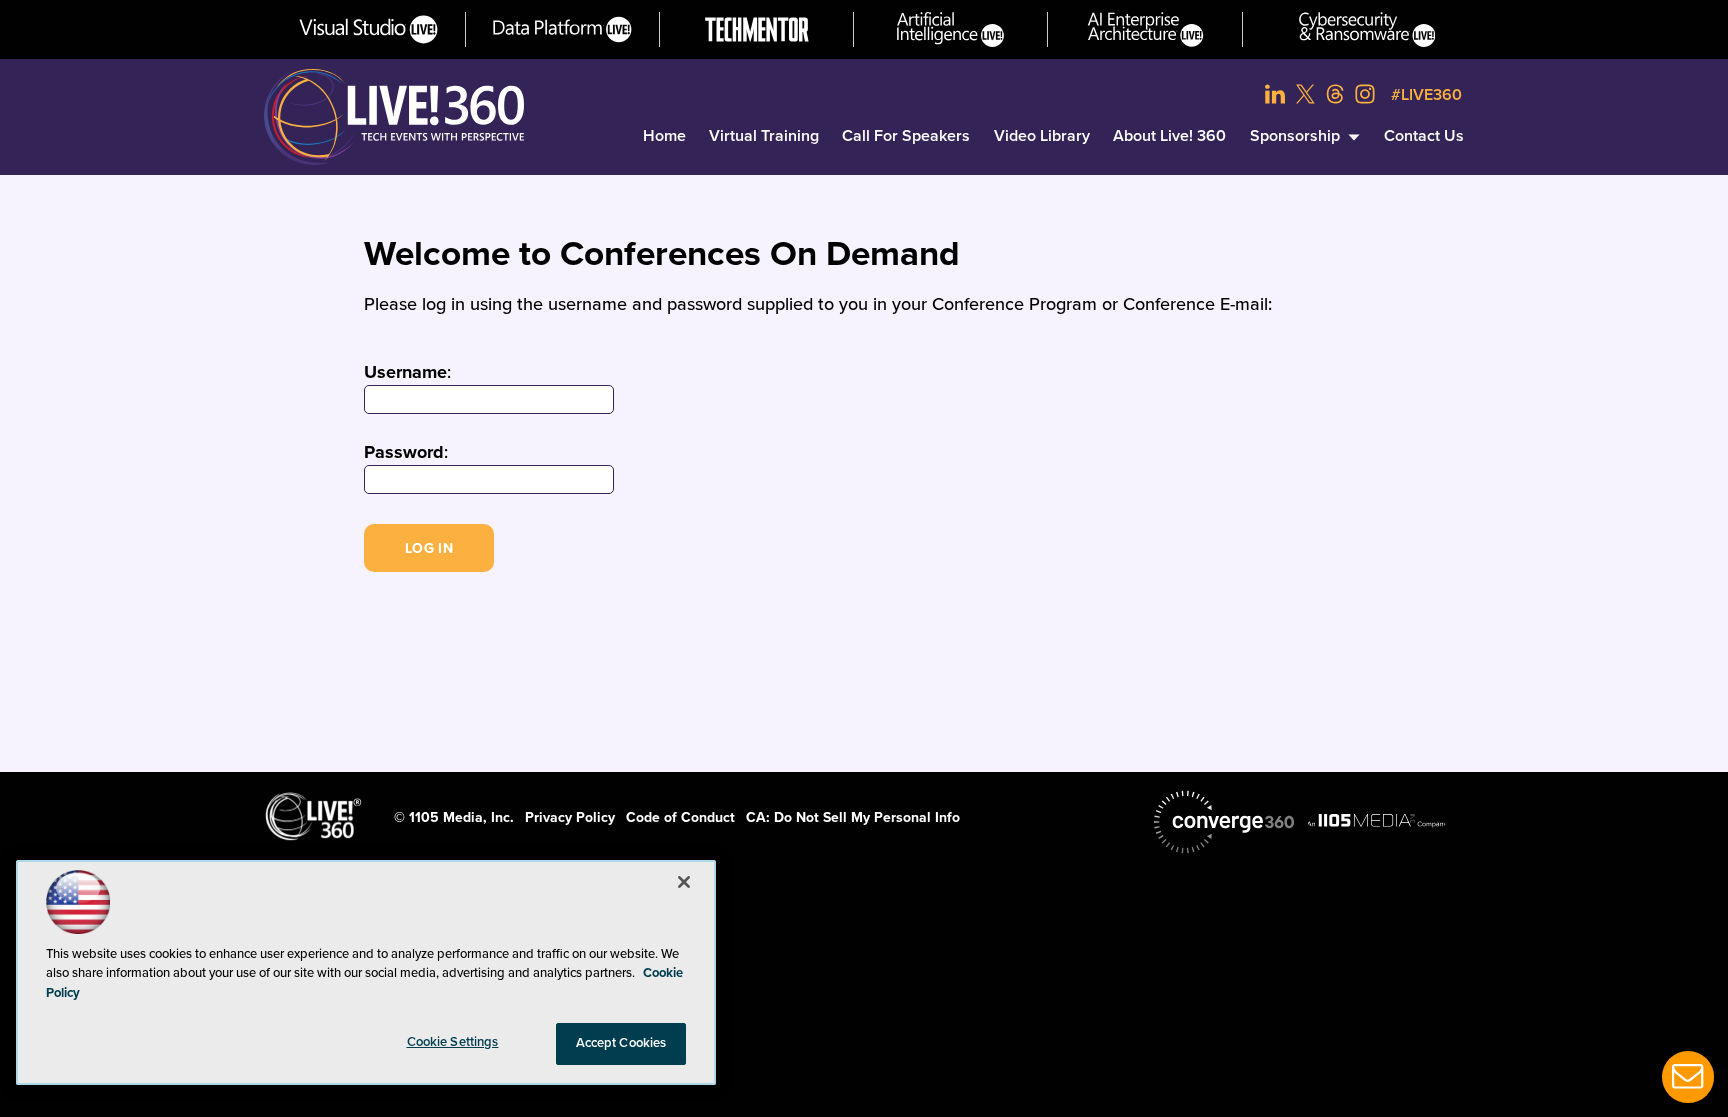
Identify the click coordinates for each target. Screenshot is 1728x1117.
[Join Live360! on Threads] (1335, 94)
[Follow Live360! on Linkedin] (1275, 94)
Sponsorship (1295, 136)
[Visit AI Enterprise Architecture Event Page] (1145, 29)
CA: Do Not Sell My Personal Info (853, 817)
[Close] (684, 882)
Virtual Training (764, 136)
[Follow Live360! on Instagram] (1365, 94)
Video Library (1042, 136)
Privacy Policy (570, 817)
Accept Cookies (621, 1043)
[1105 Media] (1377, 820)
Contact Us (1424, 136)
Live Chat (1688, 1077)
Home (664, 136)
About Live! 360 (1169, 136)
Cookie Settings (453, 1042)
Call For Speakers (906, 136)
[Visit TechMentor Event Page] (757, 29)
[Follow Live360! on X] (1305, 94)
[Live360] (394, 117)
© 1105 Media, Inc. (454, 817)
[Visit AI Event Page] (950, 29)
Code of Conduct (680, 817)
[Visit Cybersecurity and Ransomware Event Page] (1367, 29)
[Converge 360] (1224, 822)
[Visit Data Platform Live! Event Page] (562, 29)
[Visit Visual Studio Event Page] (368, 29)
